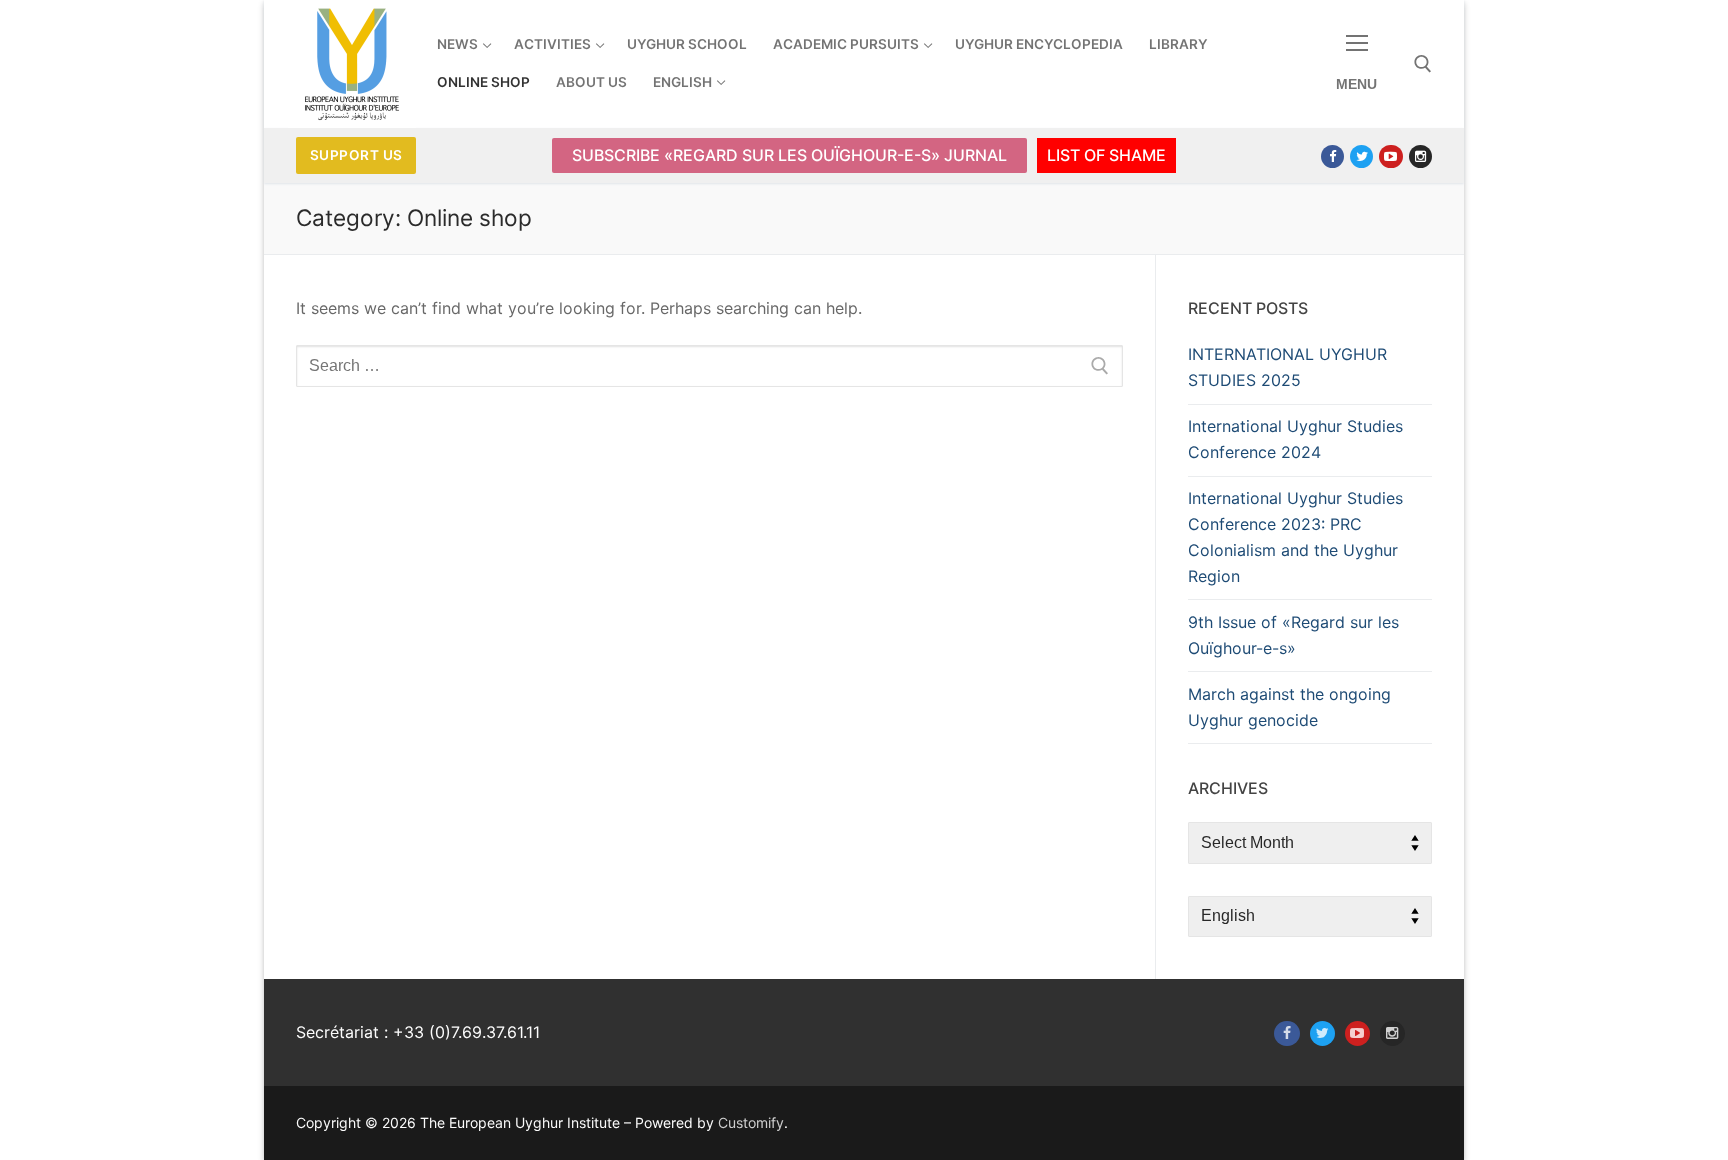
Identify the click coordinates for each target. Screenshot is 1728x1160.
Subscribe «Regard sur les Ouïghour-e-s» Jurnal (789, 155)
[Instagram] (1420, 156)
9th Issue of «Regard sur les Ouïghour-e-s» (1293, 635)
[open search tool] (1423, 64)
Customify (751, 1122)
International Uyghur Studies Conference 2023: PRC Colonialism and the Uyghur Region (1295, 537)
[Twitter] (1361, 156)
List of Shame (1106, 155)
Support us (356, 155)
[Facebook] (1332, 156)
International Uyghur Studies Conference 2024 (1295, 439)
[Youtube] (1390, 156)
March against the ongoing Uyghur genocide (1289, 707)
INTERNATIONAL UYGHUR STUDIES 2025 (1287, 367)
